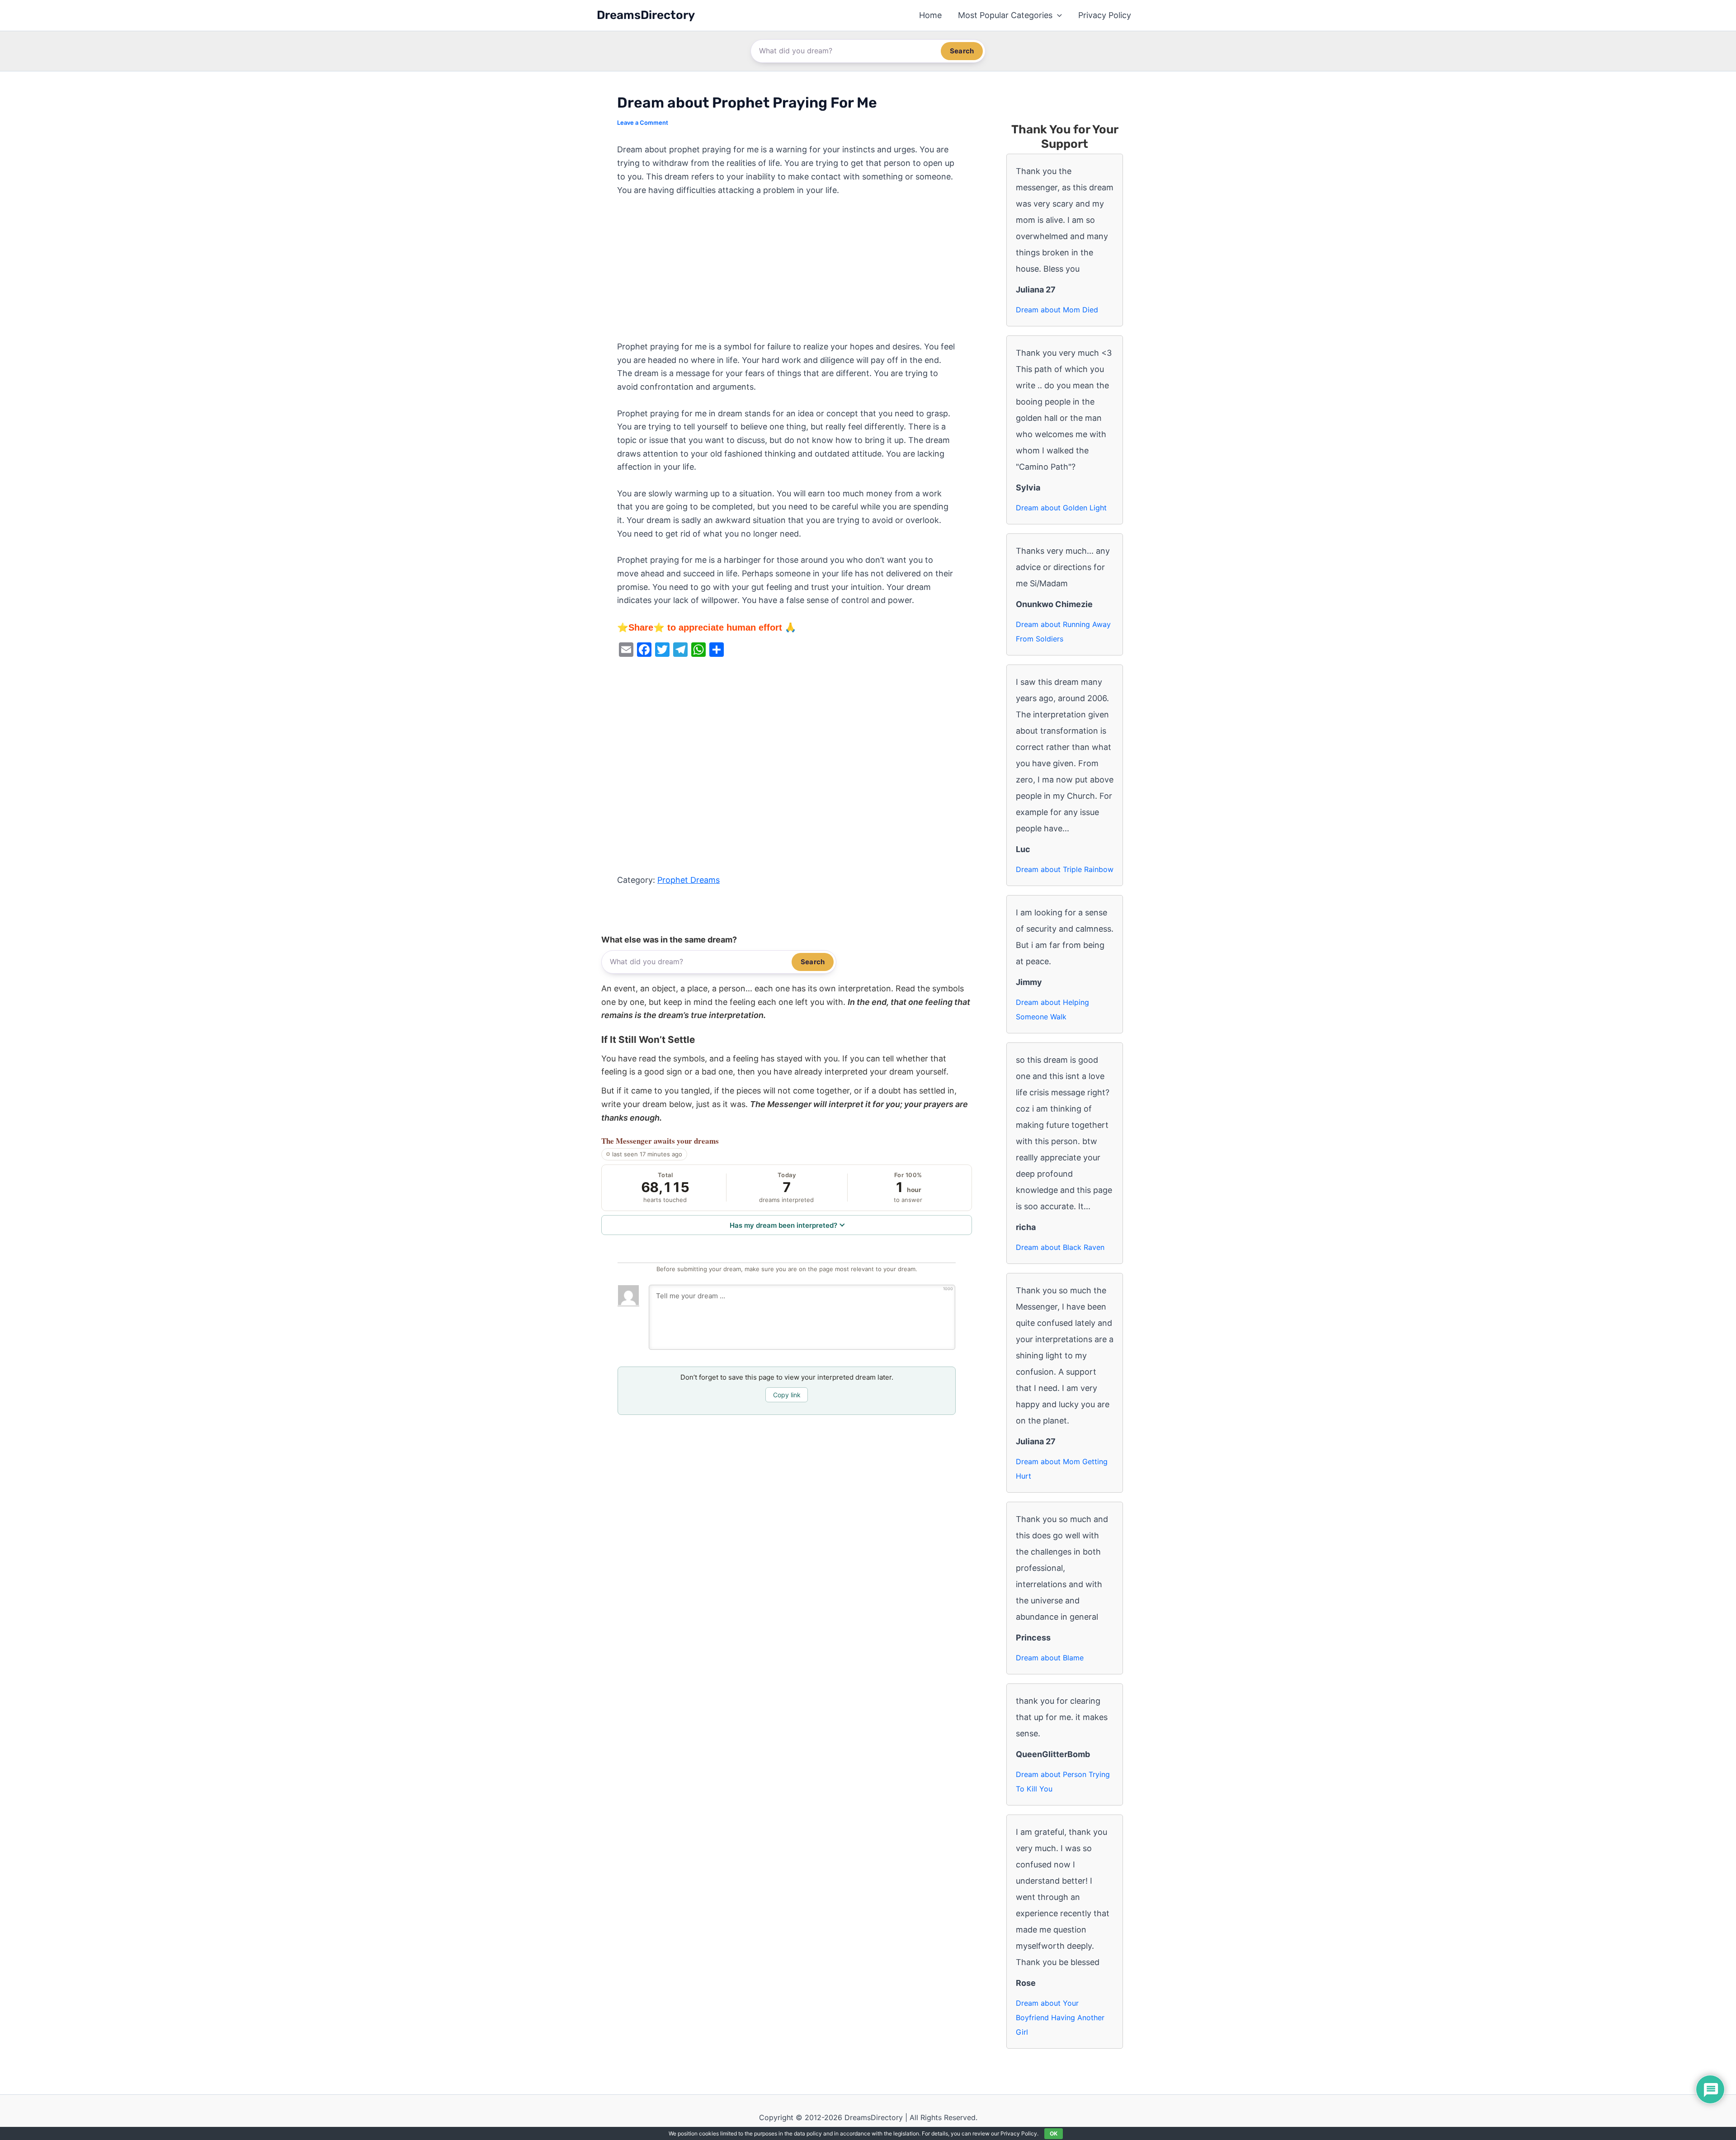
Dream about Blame (1050, 1658)
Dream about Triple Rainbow (1065, 869)
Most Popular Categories (1005, 15)
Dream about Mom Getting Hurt (1062, 1469)
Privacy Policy (1105, 15)
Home (930, 15)
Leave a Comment (643, 123)
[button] (1057, 15)
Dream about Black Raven (1060, 1247)
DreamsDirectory (646, 15)
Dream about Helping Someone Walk (1052, 1009)
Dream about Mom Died (1057, 310)
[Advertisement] (787, 273)
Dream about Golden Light (1061, 508)
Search (962, 51)
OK (1054, 2133)
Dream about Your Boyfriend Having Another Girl (1060, 2017)
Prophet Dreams (689, 880)
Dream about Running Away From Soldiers (1063, 632)
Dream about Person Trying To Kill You (1063, 1782)
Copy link (787, 1395)
